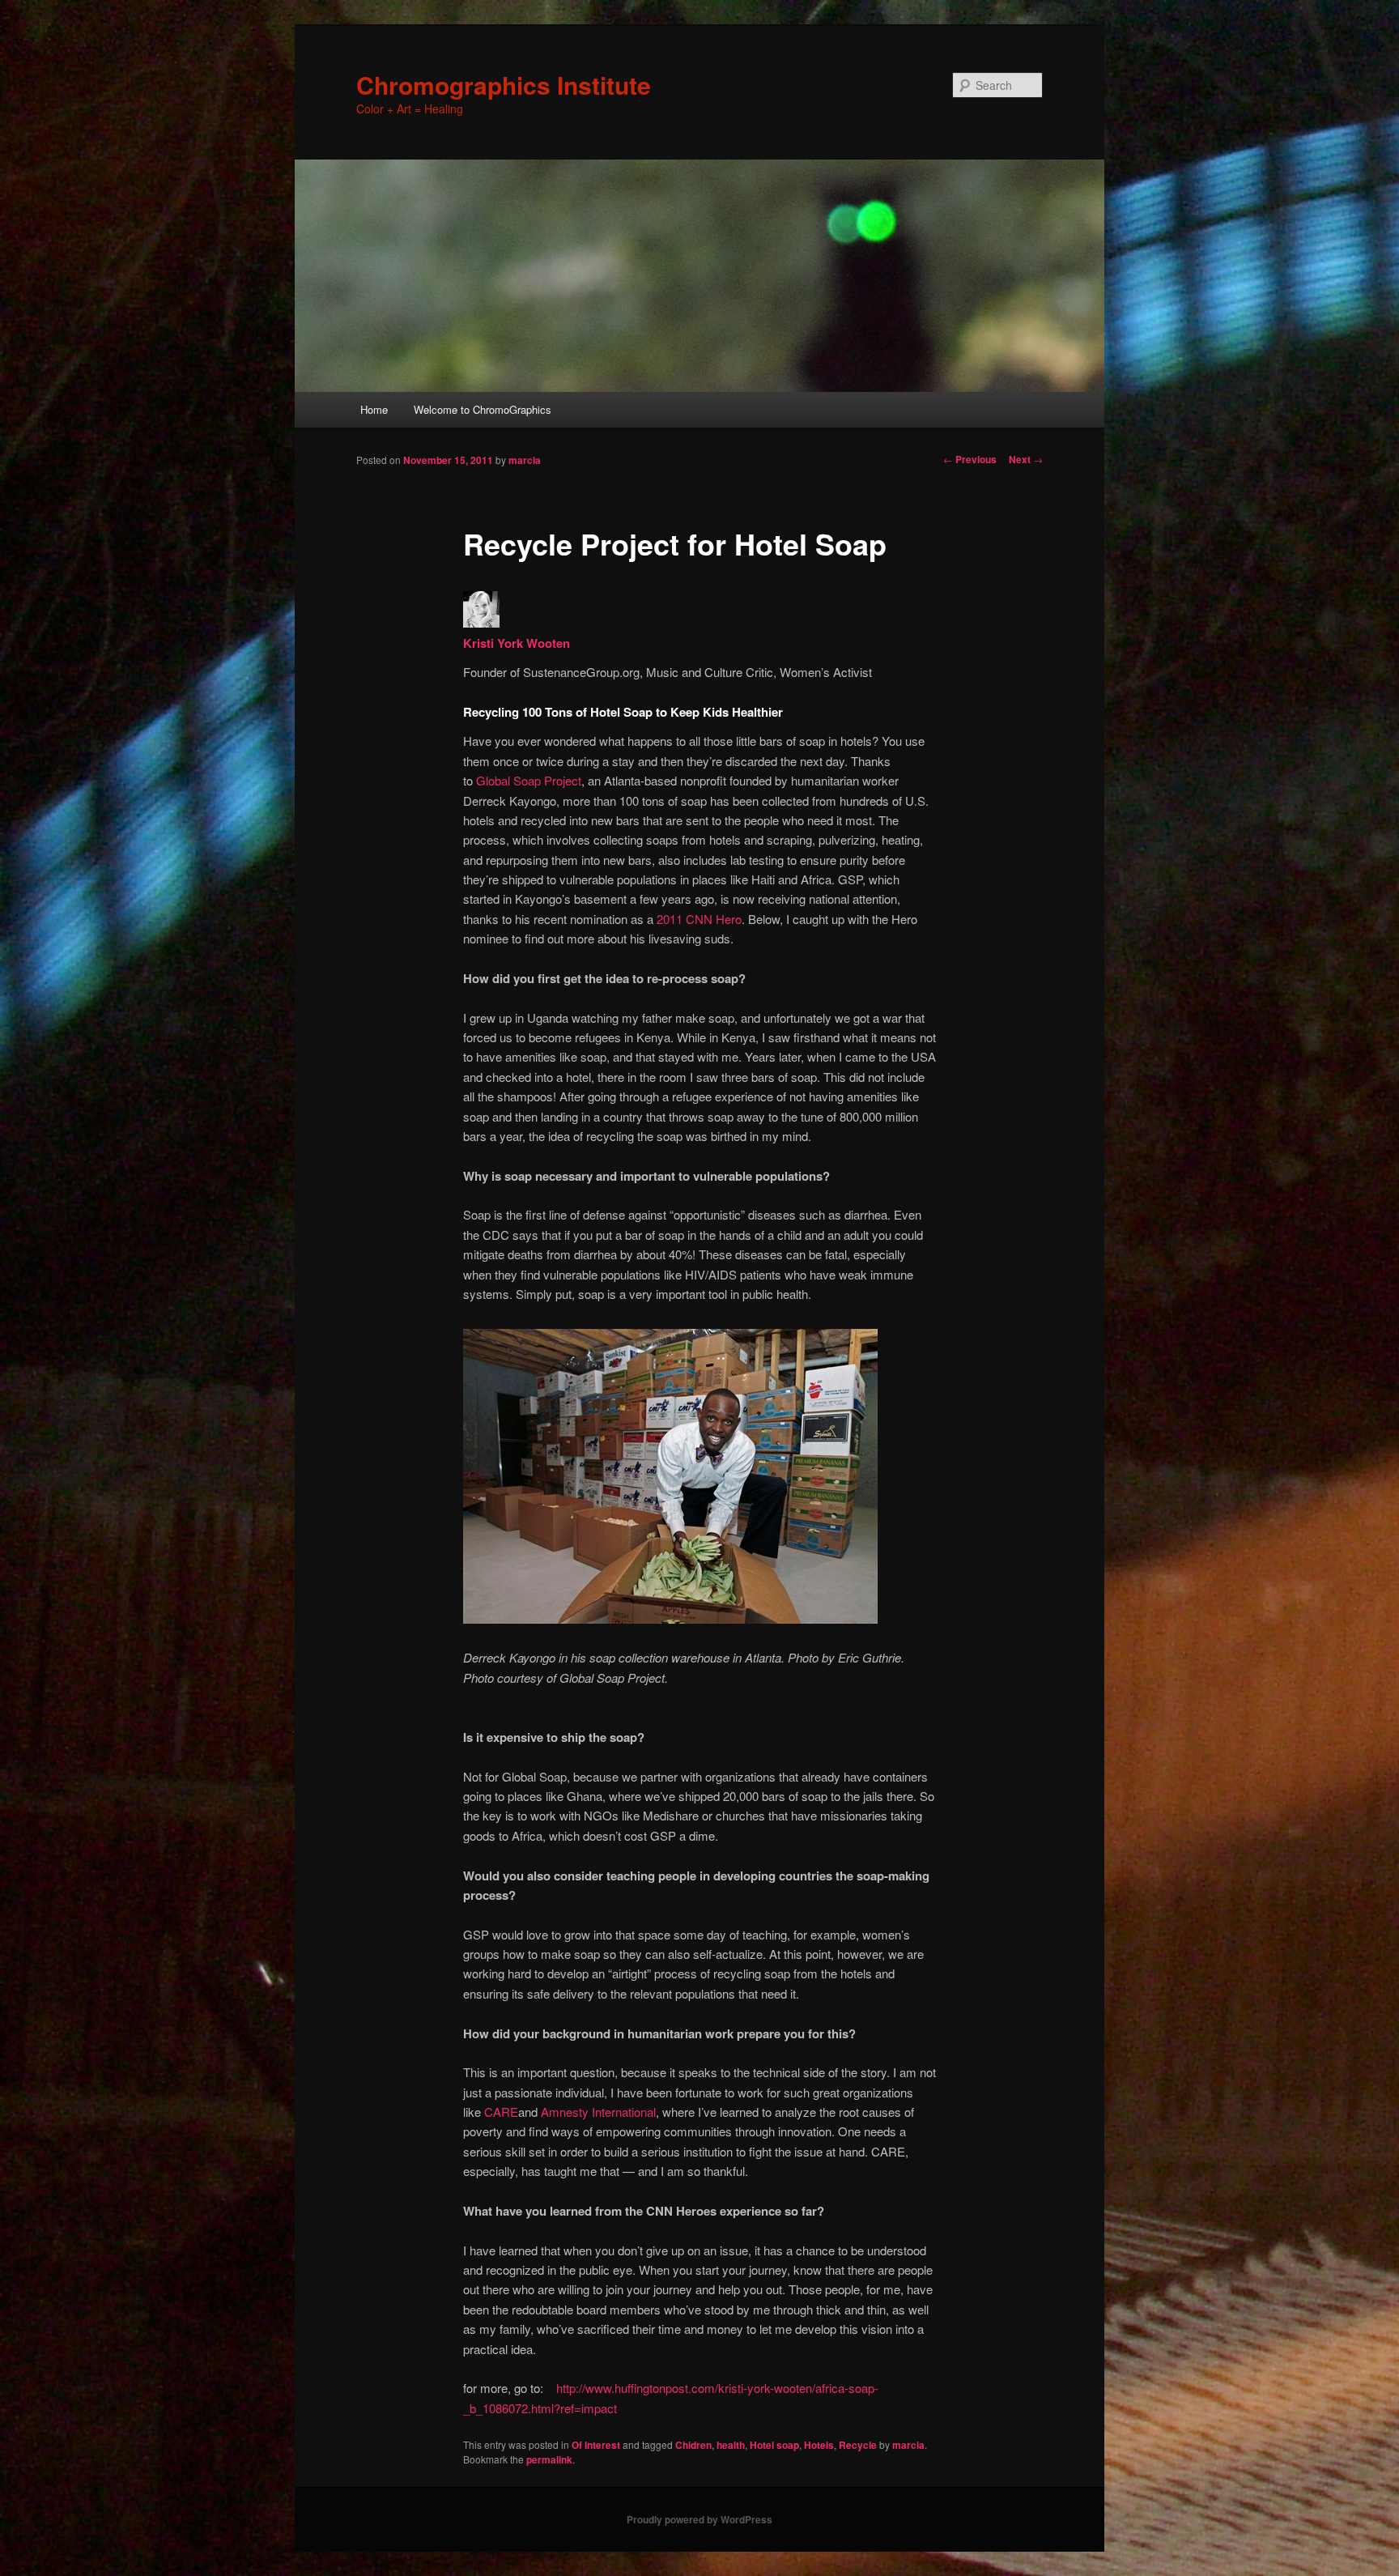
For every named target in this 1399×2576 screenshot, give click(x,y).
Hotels (819, 2445)
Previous (970, 459)
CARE (501, 2112)
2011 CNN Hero (699, 919)
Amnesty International (598, 2112)
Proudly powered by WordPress (699, 2519)
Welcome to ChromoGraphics (483, 409)
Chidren (693, 2445)
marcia (525, 460)
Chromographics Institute (504, 85)
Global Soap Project (527, 780)
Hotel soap (774, 2445)
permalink (549, 2459)
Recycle (858, 2445)
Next (1026, 459)
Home (374, 409)
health (731, 2445)
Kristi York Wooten (517, 643)
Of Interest (596, 2445)
